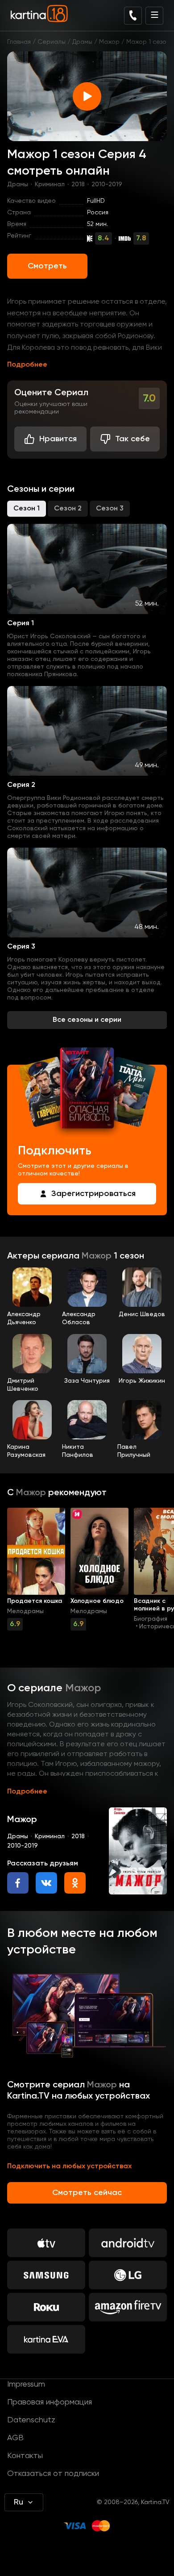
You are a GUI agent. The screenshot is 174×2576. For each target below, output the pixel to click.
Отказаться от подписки (53, 2474)
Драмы (82, 42)
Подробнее (27, 365)
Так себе (133, 439)
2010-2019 (107, 184)
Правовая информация (50, 2402)
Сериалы (52, 42)
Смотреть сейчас (87, 2193)
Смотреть (47, 266)
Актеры (24, 1256)
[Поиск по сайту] (133, 16)
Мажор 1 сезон (148, 42)
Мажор (109, 42)
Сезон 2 (68, 509)
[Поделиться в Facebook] (18, 1883)
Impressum (26, 2384)
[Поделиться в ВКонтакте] (46, 1883)
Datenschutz (31, 2420)
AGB (15, 2438)
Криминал (50, 184)
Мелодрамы (25, 1611)
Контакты (25, 2456)
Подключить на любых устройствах (69, 2166)
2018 (78, 184)
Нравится (58, 439)
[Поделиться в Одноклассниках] (75, 1883)
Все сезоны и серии (87, 1020)
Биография (151, 1619)
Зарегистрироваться (93, 1194)
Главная (19, 42)
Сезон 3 (110, 509)
